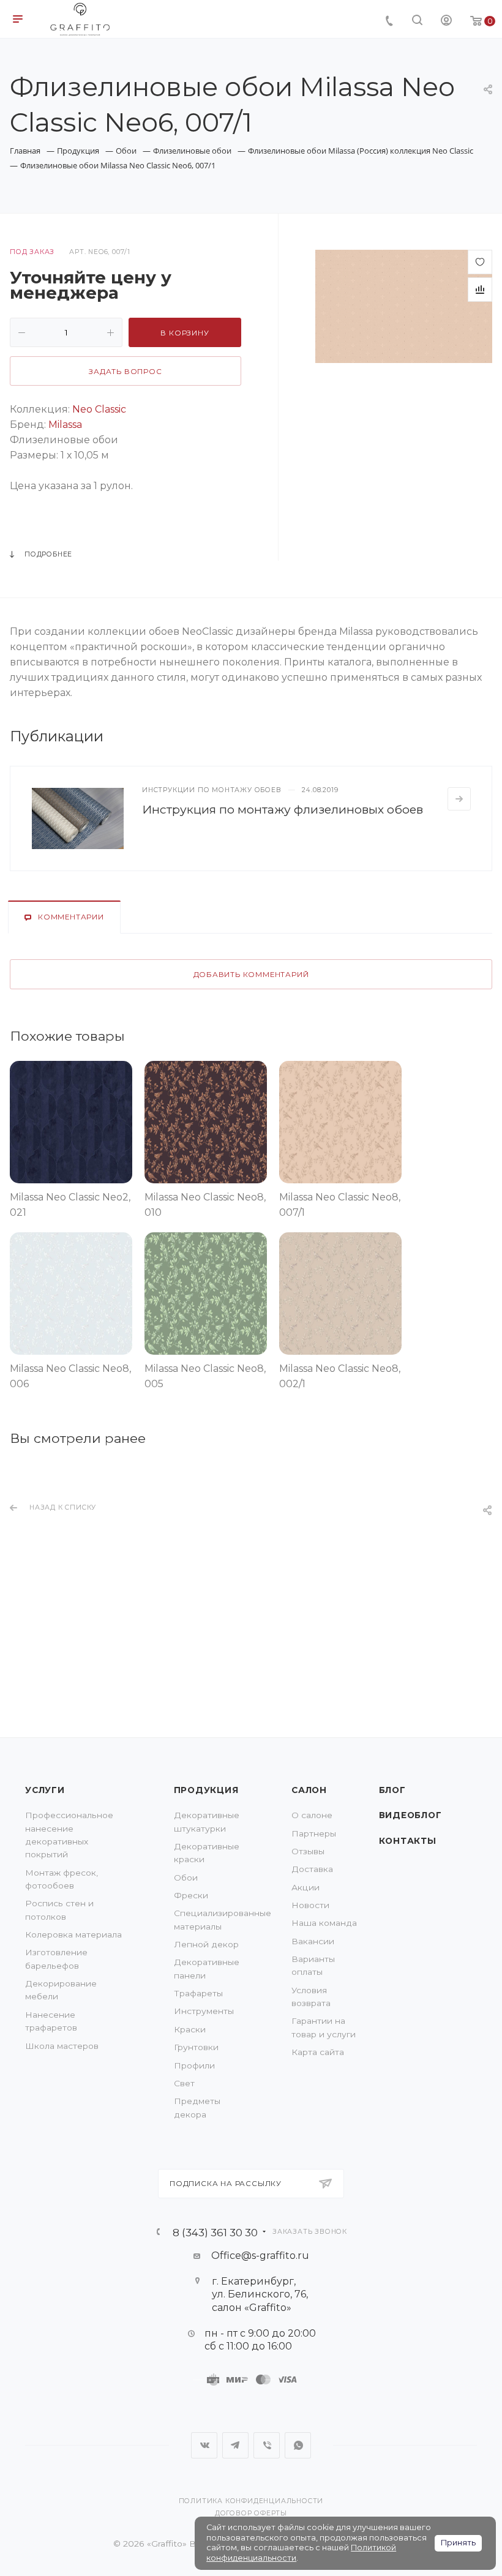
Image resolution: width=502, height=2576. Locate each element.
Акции (305, 1887)
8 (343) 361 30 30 (215, 2232)
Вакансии (313, 1941)
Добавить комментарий (251, 975)
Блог (392, 1790)
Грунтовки (196, 2047)
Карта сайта (318, 2052)
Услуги (45, 1790)
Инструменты (204, 2011)
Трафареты (198, 1993)
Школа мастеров (62, 2046)
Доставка (312, 1869)
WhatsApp (298, 2445)
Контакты (408, 1841)
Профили (194, 2065)
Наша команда (324, 1923)
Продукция (206, 1790)
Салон (309, 1790)
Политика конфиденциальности (251, 2501)
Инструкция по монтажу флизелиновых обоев (283, 809)
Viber (267, 2445)
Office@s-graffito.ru (260, 2256)
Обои (186, 1878)
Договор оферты (251, 2513)
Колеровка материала (73, 1934)
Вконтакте (204, 2445)
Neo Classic (99, 409)
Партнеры (314, 1833)
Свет (184, 2083)
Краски (190, 2029)
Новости (310, 1905)
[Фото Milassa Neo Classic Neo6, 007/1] (404, 306)
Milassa (64, 425)
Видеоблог (410, 1815)
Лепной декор (206, 1944)
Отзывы (308, 1851)
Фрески (191, 1895)
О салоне (312, 1815)
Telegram (235, 2445)
